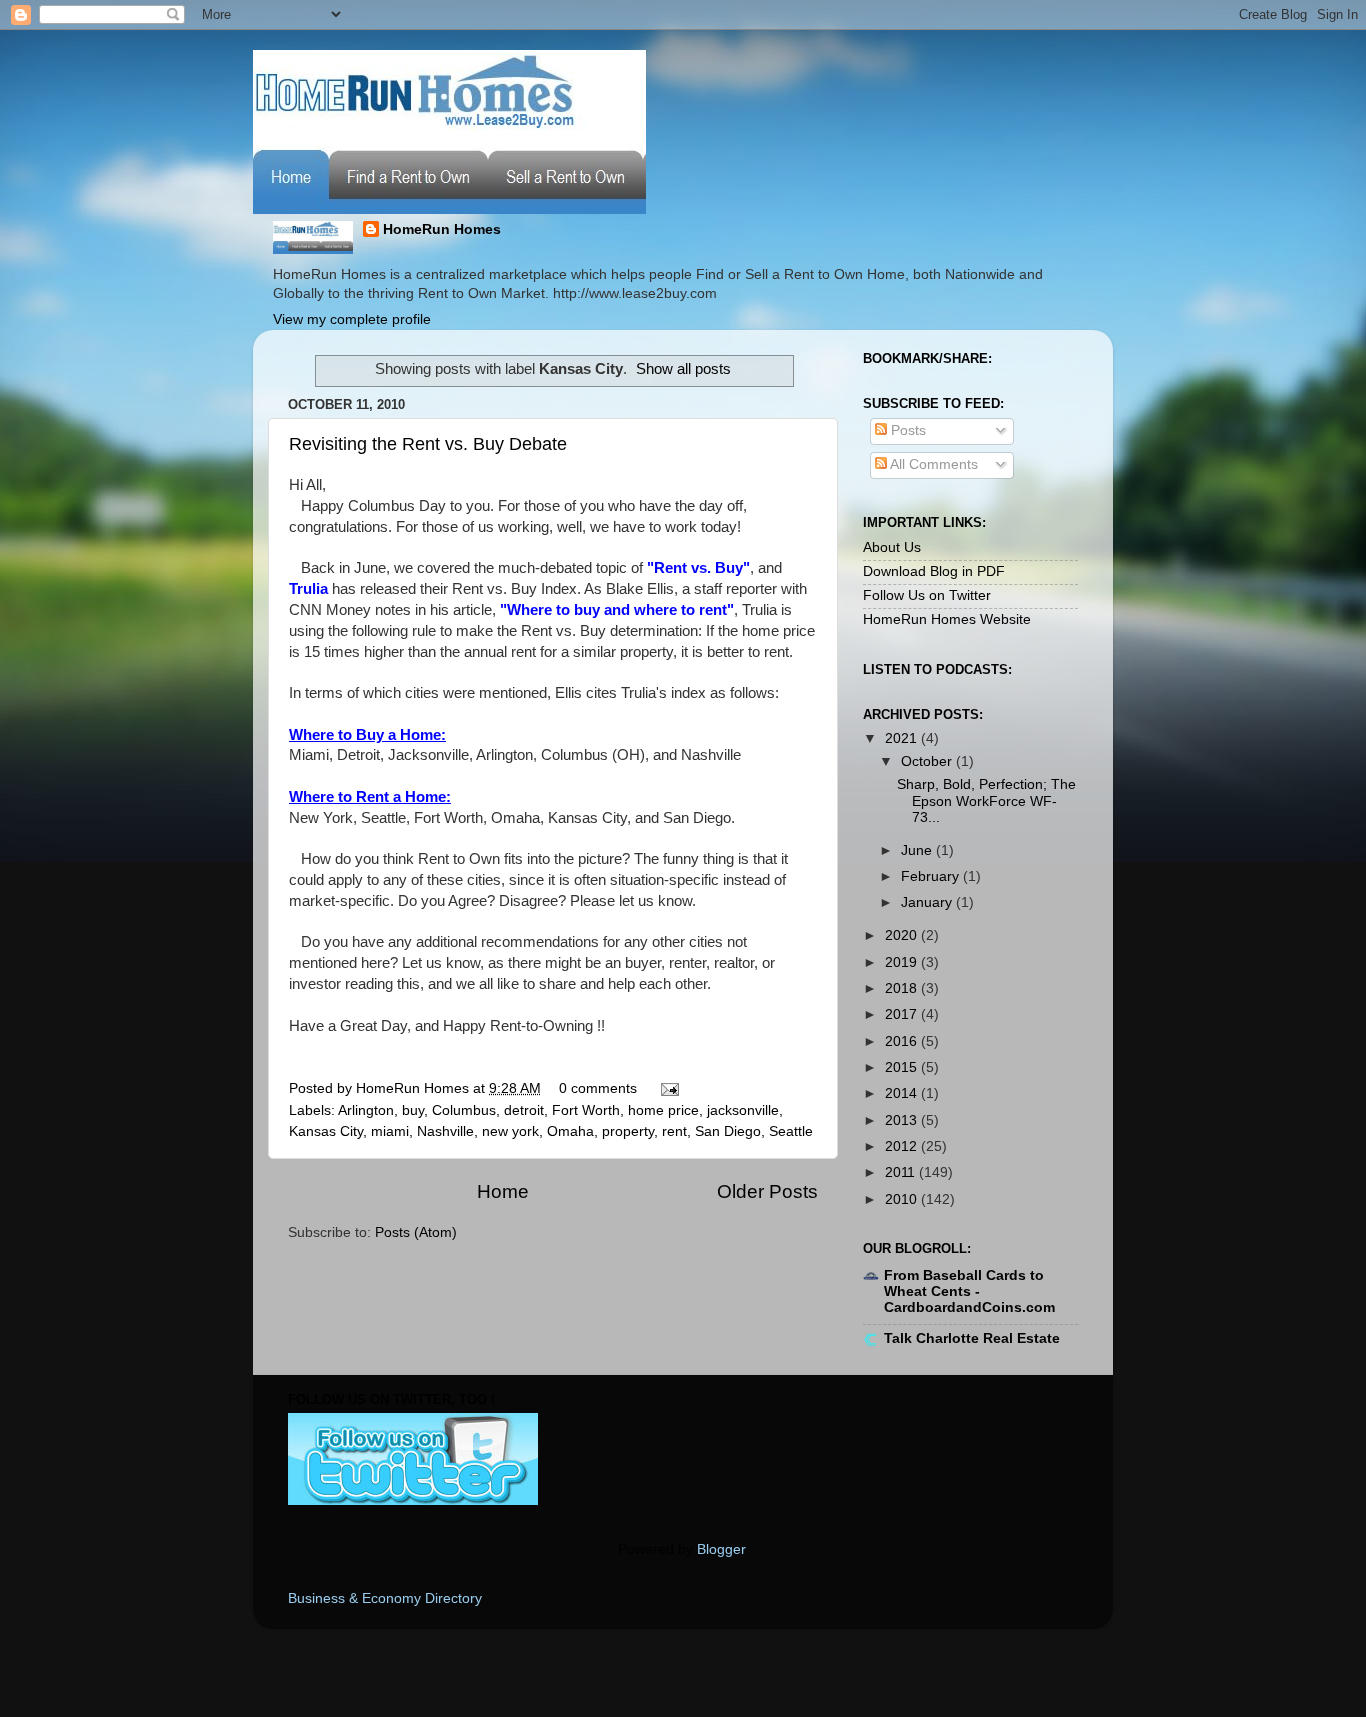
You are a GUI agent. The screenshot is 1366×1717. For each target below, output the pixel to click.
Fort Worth (586, 1110)
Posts (906, 430)
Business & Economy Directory (385, 1598)
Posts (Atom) (416, 1232)
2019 (903, 962)
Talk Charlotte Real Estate (972, 1338)
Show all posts (683, 369)
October (928, 761)
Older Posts (767, 1191)
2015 (903, 1067)
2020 (903, 935)
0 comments (598, 1088)
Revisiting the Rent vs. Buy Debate (428, 444)
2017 (903, 1014)
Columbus (464, 1110)
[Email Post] (666, 1088)
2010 (903, 1199)
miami (390, 1131)
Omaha (570, 1131)
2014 (903, 1093)
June (918, 850)
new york (510, 1131)
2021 (903, 738)
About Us (892, 547)
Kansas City (326, 1131)
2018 (903, 988)
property (628, 1131)
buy (413, 1110)
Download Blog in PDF (934, 571)
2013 (903, 1120)
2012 (903, 1146)
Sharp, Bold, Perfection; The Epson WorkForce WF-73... (986, 800)
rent (674, 1131)
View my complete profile (352, 319)
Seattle (791, 1131)
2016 (903, 1041)
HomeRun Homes (442, 229)
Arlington (366, 1110)
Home (503, 1191)
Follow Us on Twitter (927, 595)
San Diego (728, 1131)
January (928, 902)
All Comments (932, 464)
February (932, 876)
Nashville (445, 1131)
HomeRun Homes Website (947, 619)
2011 (902, 1172)
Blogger (721, 1549)
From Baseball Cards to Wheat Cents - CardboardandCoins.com (969, 1291)
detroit (524, 1110)
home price (663, 1110)
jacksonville (743, 1110)
